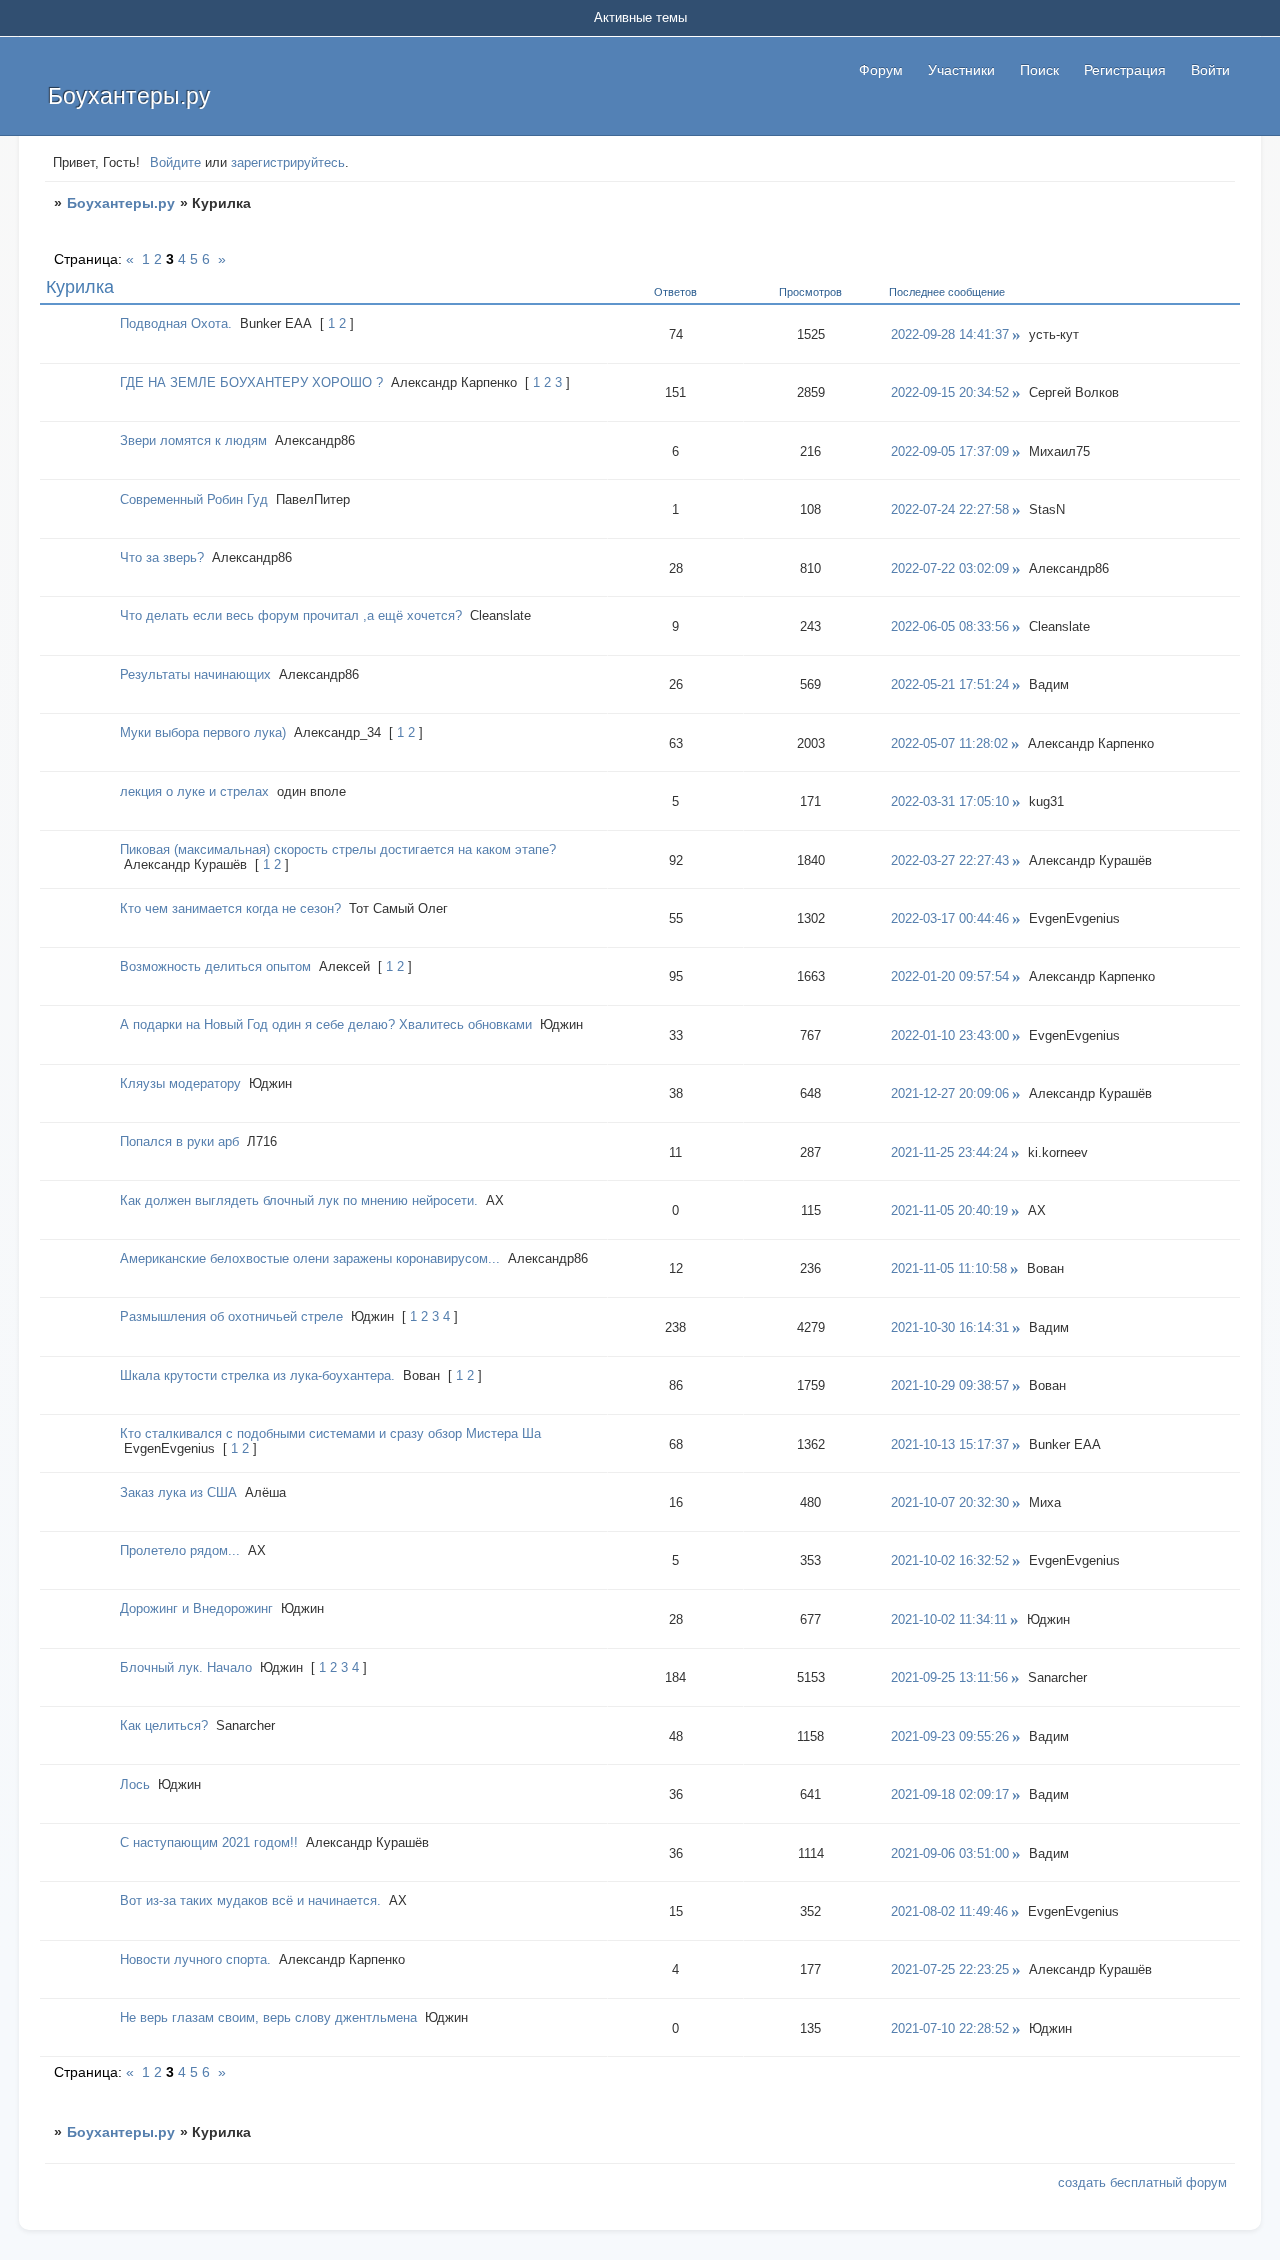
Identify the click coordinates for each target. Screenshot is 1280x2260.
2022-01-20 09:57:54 (950, 976)
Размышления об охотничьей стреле (231, 1316)
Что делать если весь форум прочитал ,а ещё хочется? (291, 615)
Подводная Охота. (176, 323)
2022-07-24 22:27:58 (950, 509)
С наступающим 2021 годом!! (209, 1842)
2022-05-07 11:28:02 (949, 743)
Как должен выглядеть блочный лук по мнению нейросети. (299, 1200)
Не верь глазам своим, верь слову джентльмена (268, 2017)
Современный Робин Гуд (194, 499)
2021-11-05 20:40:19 (949, 1210)
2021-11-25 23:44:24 (949, 1152)
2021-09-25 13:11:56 (949, 1677)
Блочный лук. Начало (186, 1667)
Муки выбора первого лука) (203, 732)
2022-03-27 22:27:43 (950, 860)
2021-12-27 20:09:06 (950, 1093)
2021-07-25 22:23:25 (950, 1969)
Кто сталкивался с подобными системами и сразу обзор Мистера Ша (330, 1433)
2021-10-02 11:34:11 (949, 1619)
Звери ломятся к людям (193, 440)
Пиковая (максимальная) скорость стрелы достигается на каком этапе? (338, 849)
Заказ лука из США (178, 1492)
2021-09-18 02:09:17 (950, 1794)
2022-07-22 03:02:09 (950, 568)
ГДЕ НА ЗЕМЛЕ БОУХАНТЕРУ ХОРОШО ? (251, 382)
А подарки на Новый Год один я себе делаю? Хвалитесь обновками (326, 1024)
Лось (135, 1784)
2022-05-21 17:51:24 (950, 684)
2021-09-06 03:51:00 (950, 1853)
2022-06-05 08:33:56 (950, 626)
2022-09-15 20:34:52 (950, 392)
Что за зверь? (162, 557)
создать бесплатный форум (1142, 2182)
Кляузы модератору (180, 1083)
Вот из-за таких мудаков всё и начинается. (250, 1900)
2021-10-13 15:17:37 (950, 1444)
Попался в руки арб (179, 1141)
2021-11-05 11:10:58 (949, 1268)
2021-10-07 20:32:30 (950, 1502)
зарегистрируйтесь (288, 162)
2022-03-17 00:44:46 (950, 918)
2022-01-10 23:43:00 (950, 1035)
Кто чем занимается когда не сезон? (230, 908)
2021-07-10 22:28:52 (950, 2028)
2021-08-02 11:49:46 (949, 1911)
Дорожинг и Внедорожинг (196, 1608)
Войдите (175, 162)
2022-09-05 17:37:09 (950, 451)
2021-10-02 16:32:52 (950, 1560)
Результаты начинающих (195, 674)
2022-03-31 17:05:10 (950, 801)
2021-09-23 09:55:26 (950, 1736)
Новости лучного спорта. (195, 1959)
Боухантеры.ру (121, 203)
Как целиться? (164, 1725)
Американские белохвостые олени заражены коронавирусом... (310, 1258)
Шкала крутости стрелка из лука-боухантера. (257, 1375)
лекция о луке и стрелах (194, 791)
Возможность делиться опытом (215, 966)
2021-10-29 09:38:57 (950, 1385)
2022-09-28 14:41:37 (950, 334)
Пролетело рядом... (180, 1550)
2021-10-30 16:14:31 (950, 1327)
